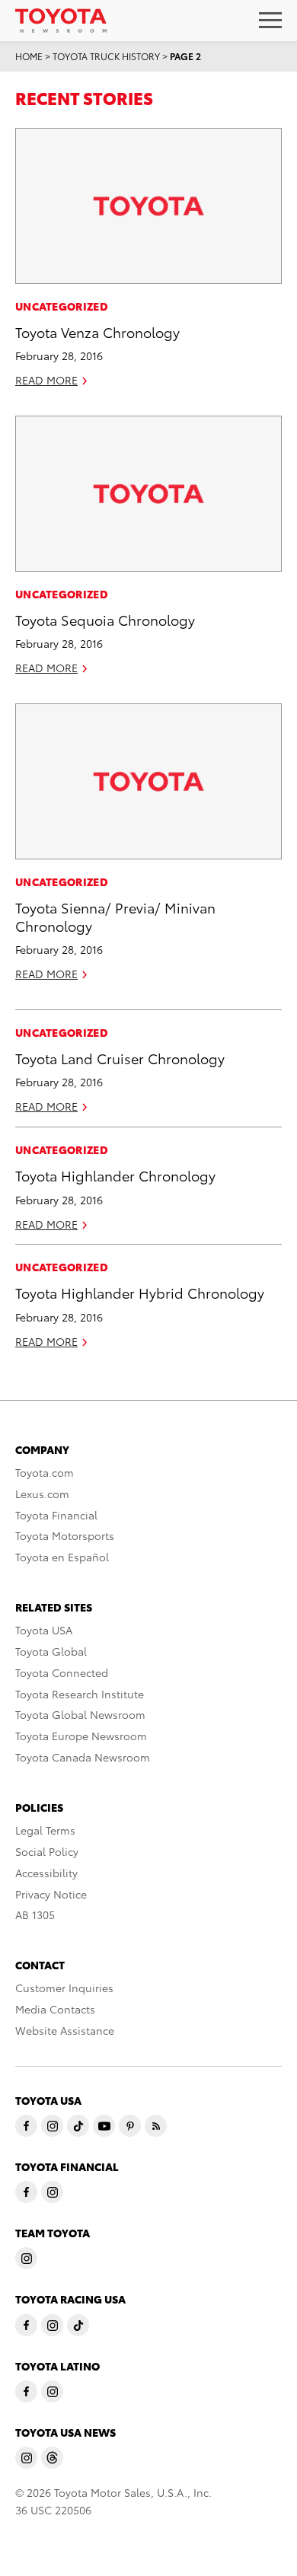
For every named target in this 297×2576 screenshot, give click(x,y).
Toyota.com (45, 1472)
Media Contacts (55, 2009)
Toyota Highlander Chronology (115, 1175)
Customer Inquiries (64, 1988)
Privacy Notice (51, 1894)
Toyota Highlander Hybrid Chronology (140, 1292)
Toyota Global (51, 1651)
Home (29, 56)
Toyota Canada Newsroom (83, 1757)
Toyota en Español (62, 1557)
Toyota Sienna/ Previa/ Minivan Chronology (115, 916)
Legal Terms (45, 1830)
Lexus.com (42, 1494)
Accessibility (46, 1873)
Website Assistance (65, 2030)
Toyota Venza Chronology (97, 332)
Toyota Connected (62, 1672)
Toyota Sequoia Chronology (105, 619)
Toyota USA (44, 1630)
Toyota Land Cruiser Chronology (120, 1058)
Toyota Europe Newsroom (81, 1736)
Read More (46, 380)
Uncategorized (62, 306)
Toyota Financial (56, 1515)
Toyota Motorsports (65, 1535)
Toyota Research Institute (80, 1694)
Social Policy (47, 1851)
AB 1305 (35, 1914)
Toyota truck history (106, 56)
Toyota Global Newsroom (80, 1714)
